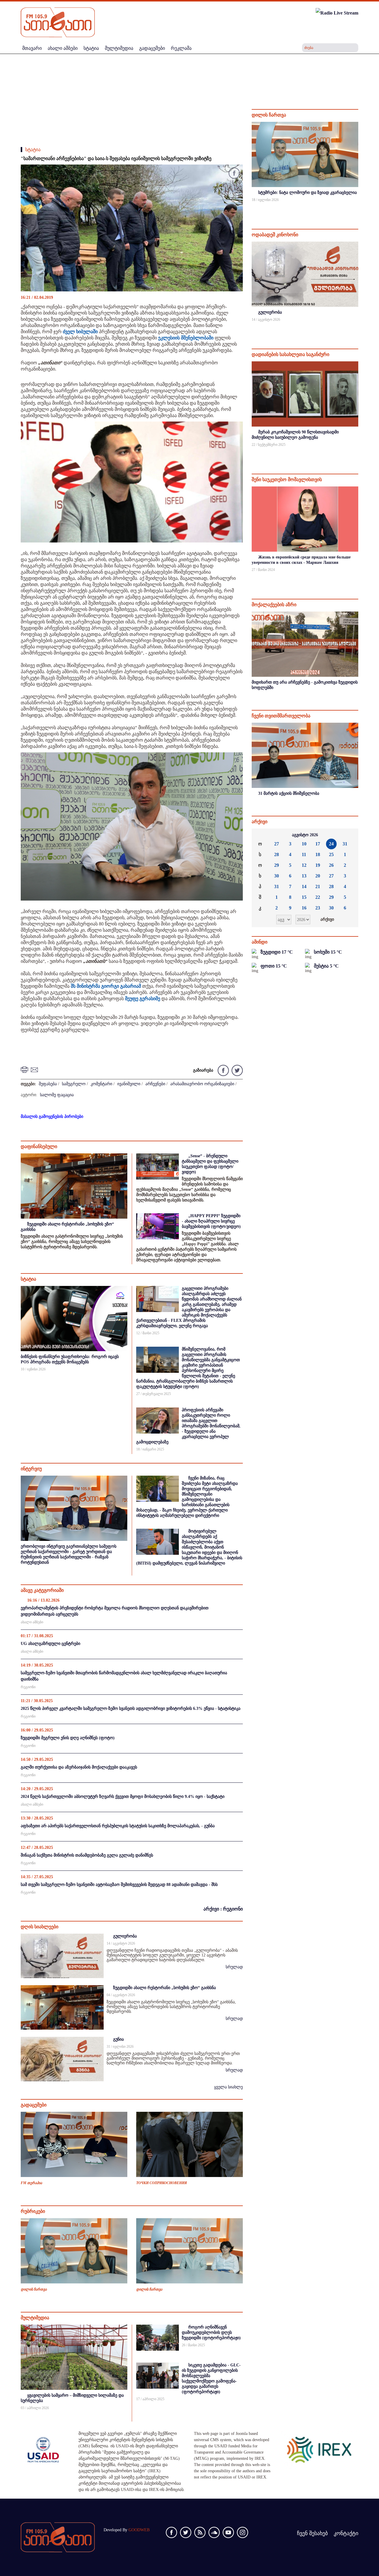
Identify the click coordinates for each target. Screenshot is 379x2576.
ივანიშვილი (129, 1084)
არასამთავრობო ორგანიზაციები (202, 1084)
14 (304, 886)
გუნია (118, 2039)
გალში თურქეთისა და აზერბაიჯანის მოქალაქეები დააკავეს (79, 1767)
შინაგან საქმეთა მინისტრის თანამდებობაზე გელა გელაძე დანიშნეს (87, 1855)
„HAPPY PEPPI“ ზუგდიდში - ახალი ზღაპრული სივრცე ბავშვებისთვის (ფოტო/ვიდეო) (211, 1221)
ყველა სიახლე (228, 2087)
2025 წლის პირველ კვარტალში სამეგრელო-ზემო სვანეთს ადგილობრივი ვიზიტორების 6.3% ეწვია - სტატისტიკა (131, 1708)
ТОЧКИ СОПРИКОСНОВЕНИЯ (162, 2183)
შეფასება (48, 1084)
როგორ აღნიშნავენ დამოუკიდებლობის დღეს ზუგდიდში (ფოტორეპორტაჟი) (211, 2332)
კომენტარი (101, 1084)
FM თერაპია (31, 2183)
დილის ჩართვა (34, 2289)
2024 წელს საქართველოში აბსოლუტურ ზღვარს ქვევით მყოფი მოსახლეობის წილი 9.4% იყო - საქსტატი (123, 1797)
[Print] (25, 1069)
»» (349, 835)
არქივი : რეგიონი (223, 1909)
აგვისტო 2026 (305, 835)
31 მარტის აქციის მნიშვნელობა (289, 793)
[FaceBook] (234, 174)
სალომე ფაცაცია (57, 1095)
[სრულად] (358, 208)
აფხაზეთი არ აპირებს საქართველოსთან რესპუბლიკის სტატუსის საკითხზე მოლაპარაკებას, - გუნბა (118, 1826)
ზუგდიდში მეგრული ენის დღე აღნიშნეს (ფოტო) (68, 1738)
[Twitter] (236, 1070)
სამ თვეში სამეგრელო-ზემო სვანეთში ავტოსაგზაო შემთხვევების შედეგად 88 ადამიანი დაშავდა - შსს (119, 1885)
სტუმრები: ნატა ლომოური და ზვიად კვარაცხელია (307, 193)
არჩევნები (155, 1084)
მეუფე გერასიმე (143, 999)
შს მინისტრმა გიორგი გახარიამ (106, 986)
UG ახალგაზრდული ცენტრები (50, 1644)
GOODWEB (139, 2530)
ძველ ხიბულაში (80, 332)
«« (261, 835)
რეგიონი (28, 1687)
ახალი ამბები (32, 1622)
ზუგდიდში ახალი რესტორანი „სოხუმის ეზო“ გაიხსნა (164, 1988)
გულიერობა (125, 1936)
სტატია (33, 150)
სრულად (234, 1967)
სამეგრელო (74, 1084)
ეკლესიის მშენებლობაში (186, 338)
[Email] (35, 1069)
